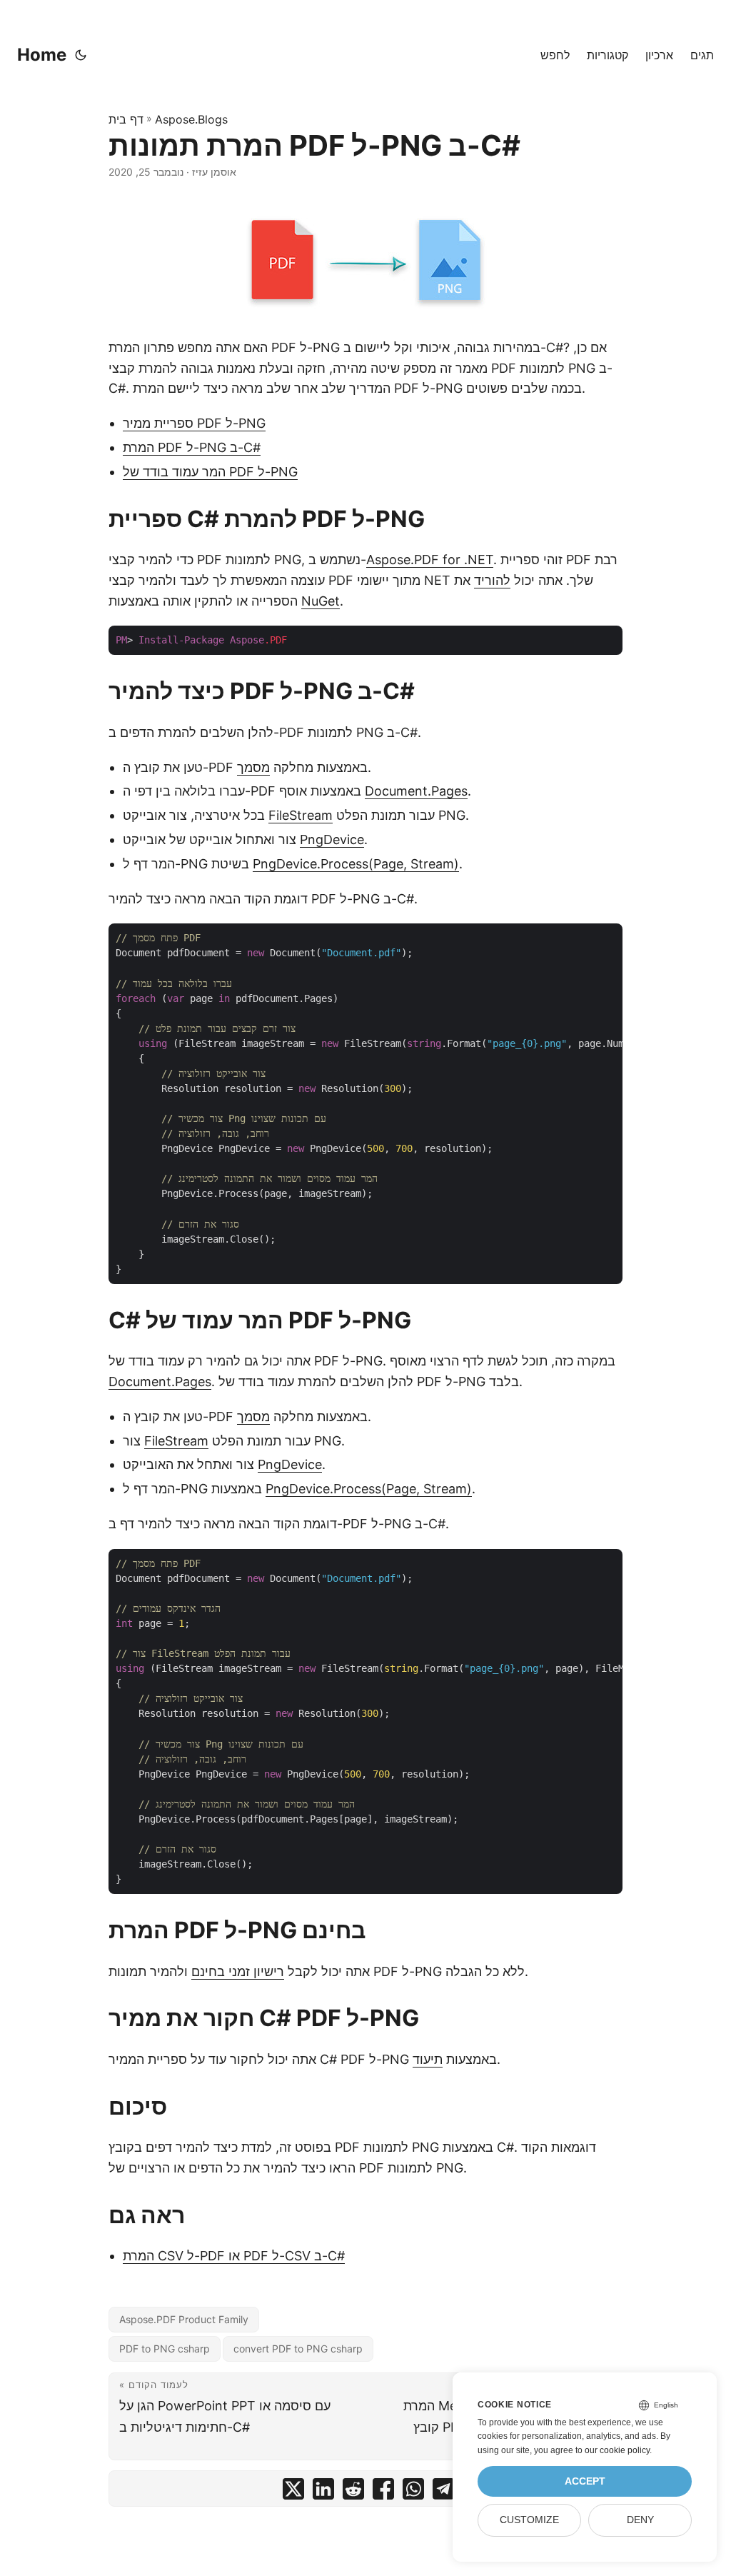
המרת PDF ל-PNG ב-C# (192, 447)
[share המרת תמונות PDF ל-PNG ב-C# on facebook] (383, 2492)
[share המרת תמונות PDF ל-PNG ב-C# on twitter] (293, 2492)
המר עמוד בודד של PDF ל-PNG (210, 472)
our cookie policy (617, 2450)
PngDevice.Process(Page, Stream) (356, 864)
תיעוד (428, 2059)
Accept (585, 2481)
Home (42, 55)
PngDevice (332, 840)
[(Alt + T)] (81, 55)
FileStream (301, 815)
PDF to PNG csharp (165, 2349)
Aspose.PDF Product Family (184, 2319)
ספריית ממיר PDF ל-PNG (194, 423)
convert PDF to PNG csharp (298, 2349)
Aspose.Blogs (191, 119)
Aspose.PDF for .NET (430, 560)
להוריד (492, 580)
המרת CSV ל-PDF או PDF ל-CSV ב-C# (234, 2256)
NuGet (321, 601)
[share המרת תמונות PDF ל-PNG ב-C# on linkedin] (323, 2492)
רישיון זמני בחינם (238, 1971)
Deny (640, 2520)
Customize (529, 2520)
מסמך (253, 767)
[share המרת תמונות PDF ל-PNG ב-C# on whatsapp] (413, 2492)
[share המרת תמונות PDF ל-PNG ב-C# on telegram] (443, 2492)
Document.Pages (416, 791)
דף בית (126, 119)
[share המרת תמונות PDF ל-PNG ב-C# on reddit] (353, 2492)
